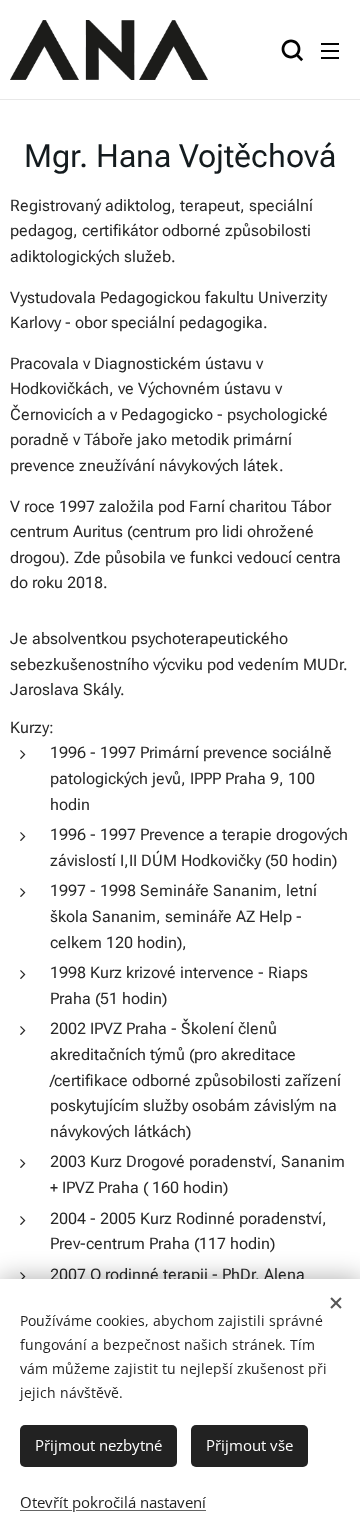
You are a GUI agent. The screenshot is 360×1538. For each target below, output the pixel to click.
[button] (290, 50)
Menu (330, 50)
